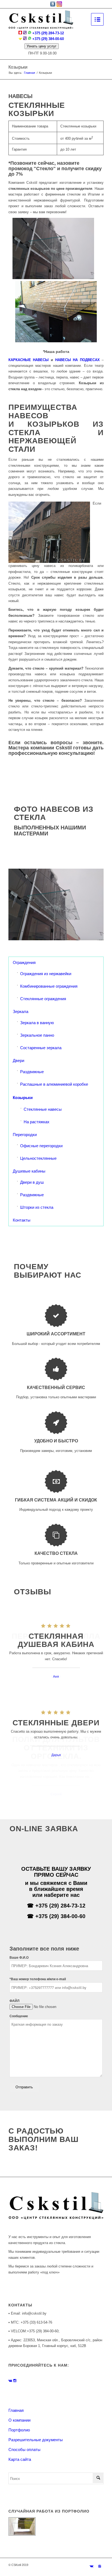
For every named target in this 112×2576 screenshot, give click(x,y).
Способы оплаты (24, 2450)
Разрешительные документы (36, 2440)
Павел (56, 1676)
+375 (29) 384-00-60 (48, 39)
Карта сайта (20, 2459)
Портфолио (19, 2430)
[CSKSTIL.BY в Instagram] (15, 2381)
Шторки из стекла (37, 1207)
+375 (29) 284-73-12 (48, 33)
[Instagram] (99, 2566)
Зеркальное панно (37, 1035)
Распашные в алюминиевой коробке (54, 1084)
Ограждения (24, 962)
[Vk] (91, 2566)
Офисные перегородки (41, 1146)
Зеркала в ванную (37, 1023)
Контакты (22, 1220)
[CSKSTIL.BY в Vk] (11, 2381)
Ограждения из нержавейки (46, 974)
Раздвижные (32, 1072)
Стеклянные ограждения (43, 999)
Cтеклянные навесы (43, 1109)
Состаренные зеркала (41, 1048)
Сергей (56, 1794)
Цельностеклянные (38, 1158)
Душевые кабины (29, 1171)
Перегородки (25, 1135)
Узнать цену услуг (42, 46)
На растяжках (37, 1122)
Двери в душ (32, 1182)
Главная (29, 73)
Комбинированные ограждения (49, 986)
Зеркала (21, 1011)
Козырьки (18, 67)
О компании (19, 2420)
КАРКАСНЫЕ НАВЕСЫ (29, 360)
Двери (18, 1060)
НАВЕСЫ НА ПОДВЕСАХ (77, 360)
